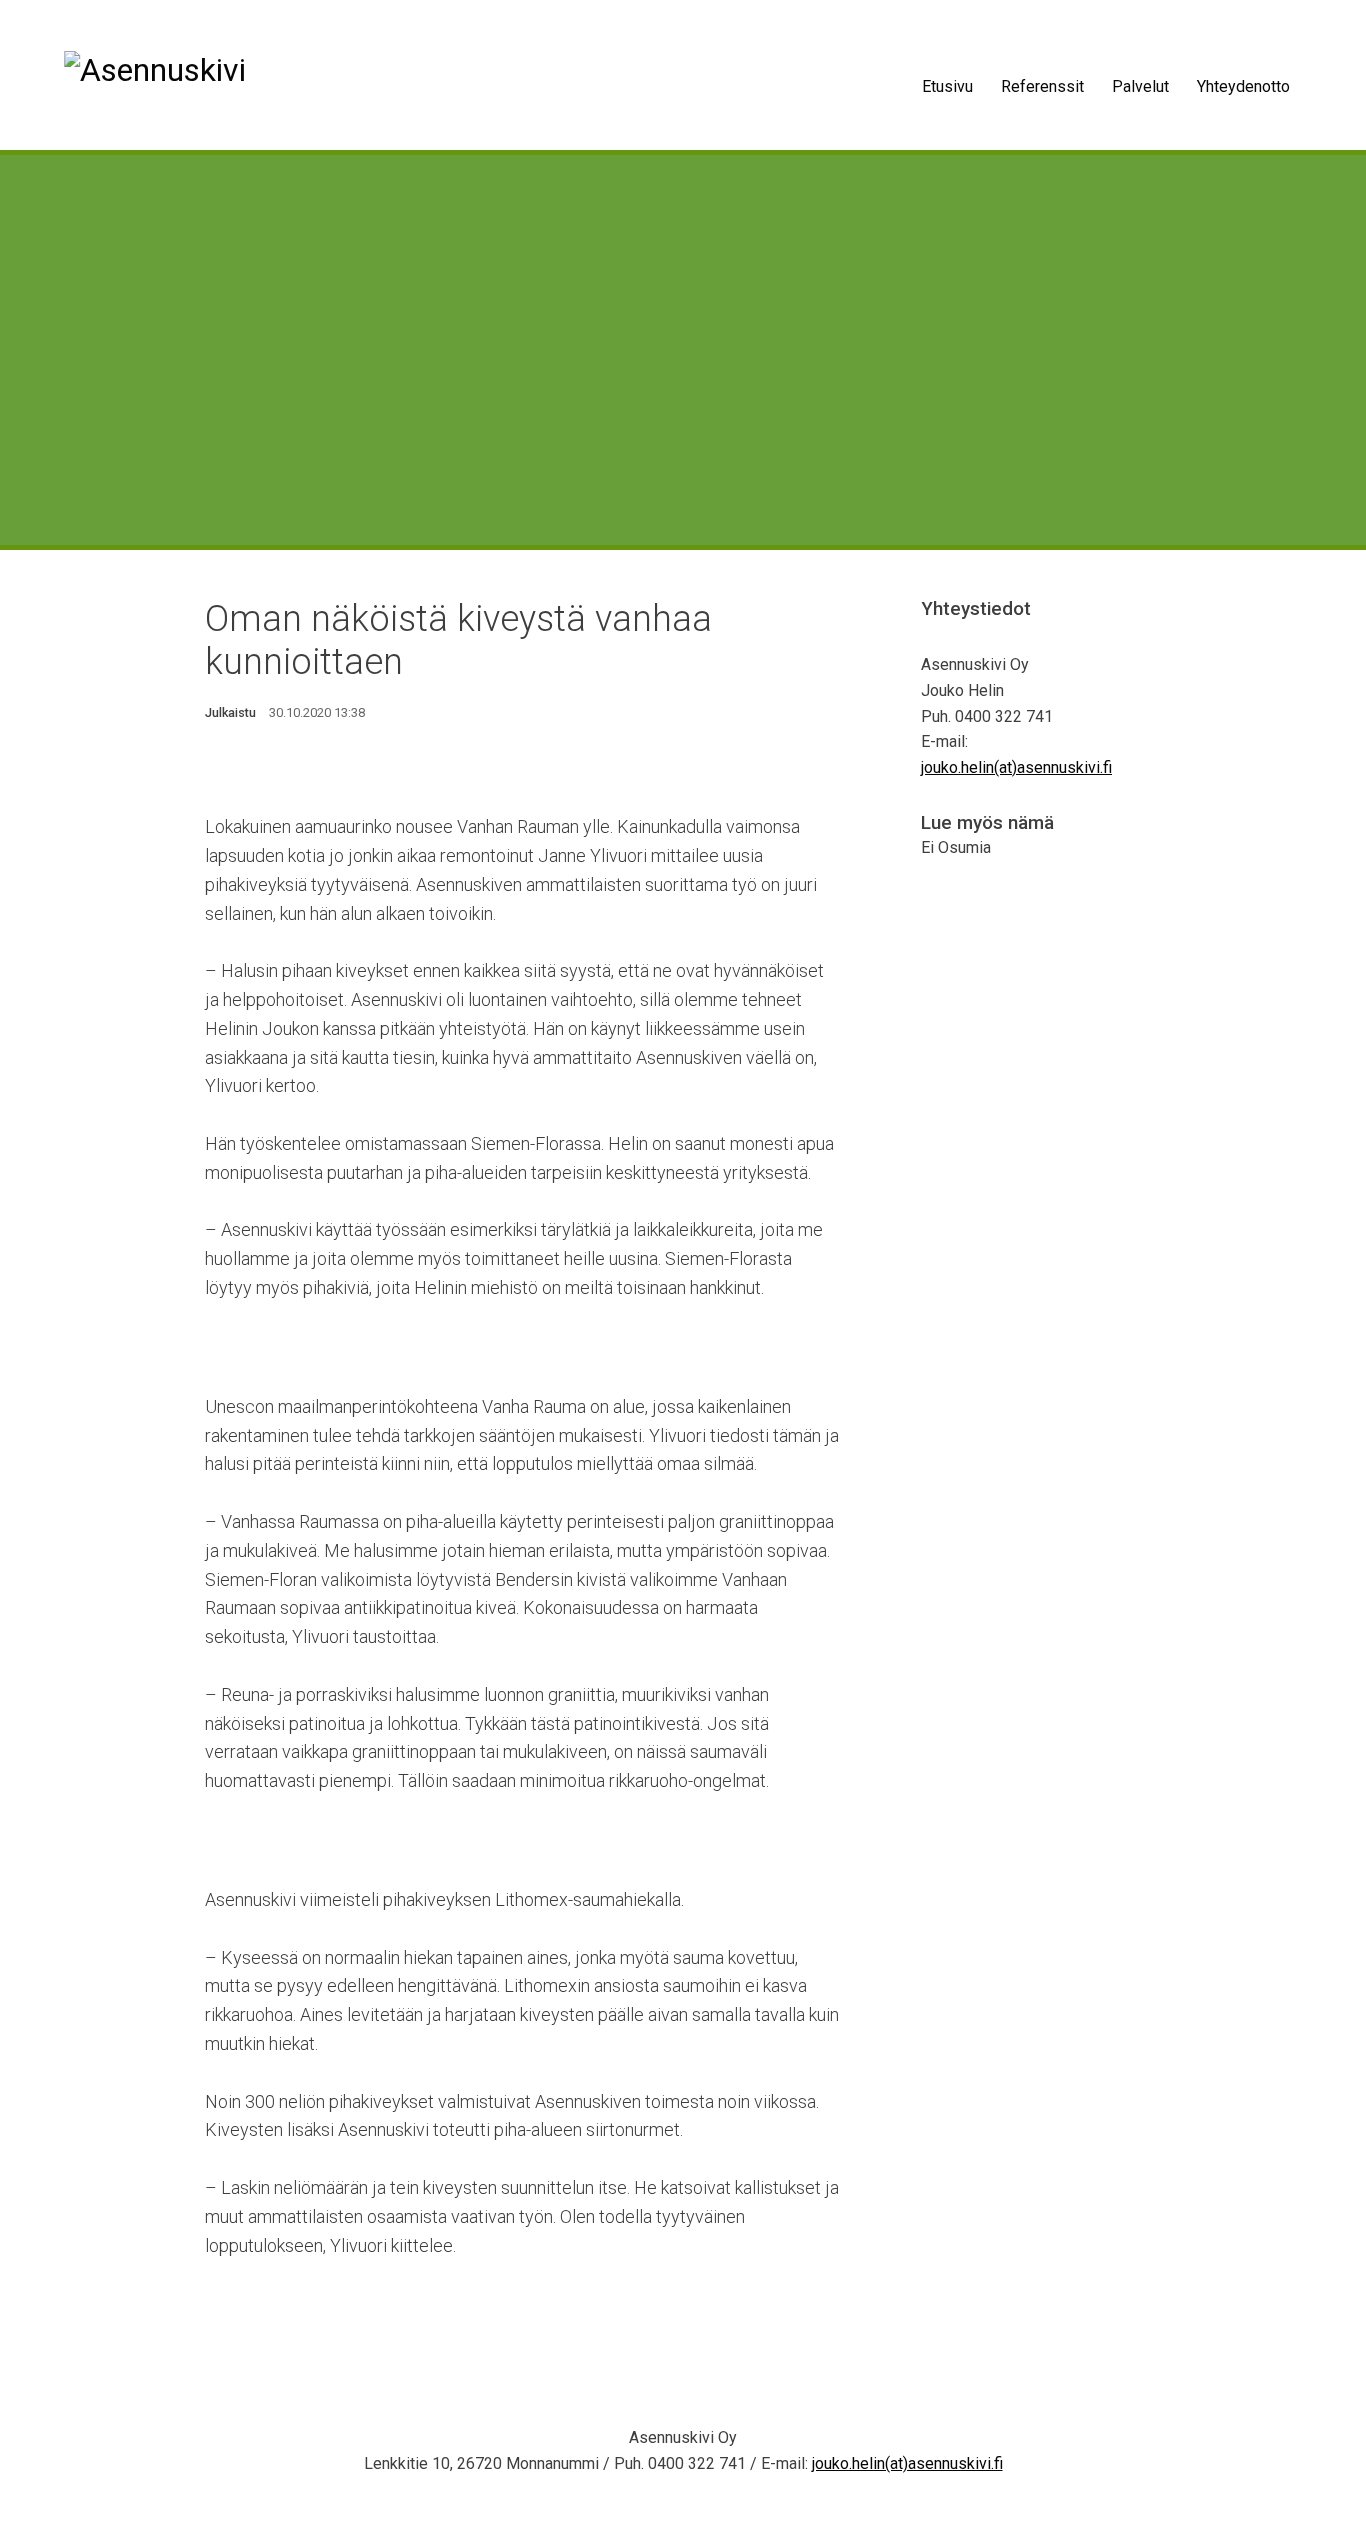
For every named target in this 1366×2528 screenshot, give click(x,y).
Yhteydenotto (1243, 86)
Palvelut (1140, 86)
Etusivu (947, 86)
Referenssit (1042, 86)
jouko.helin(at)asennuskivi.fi (1016, 767)
